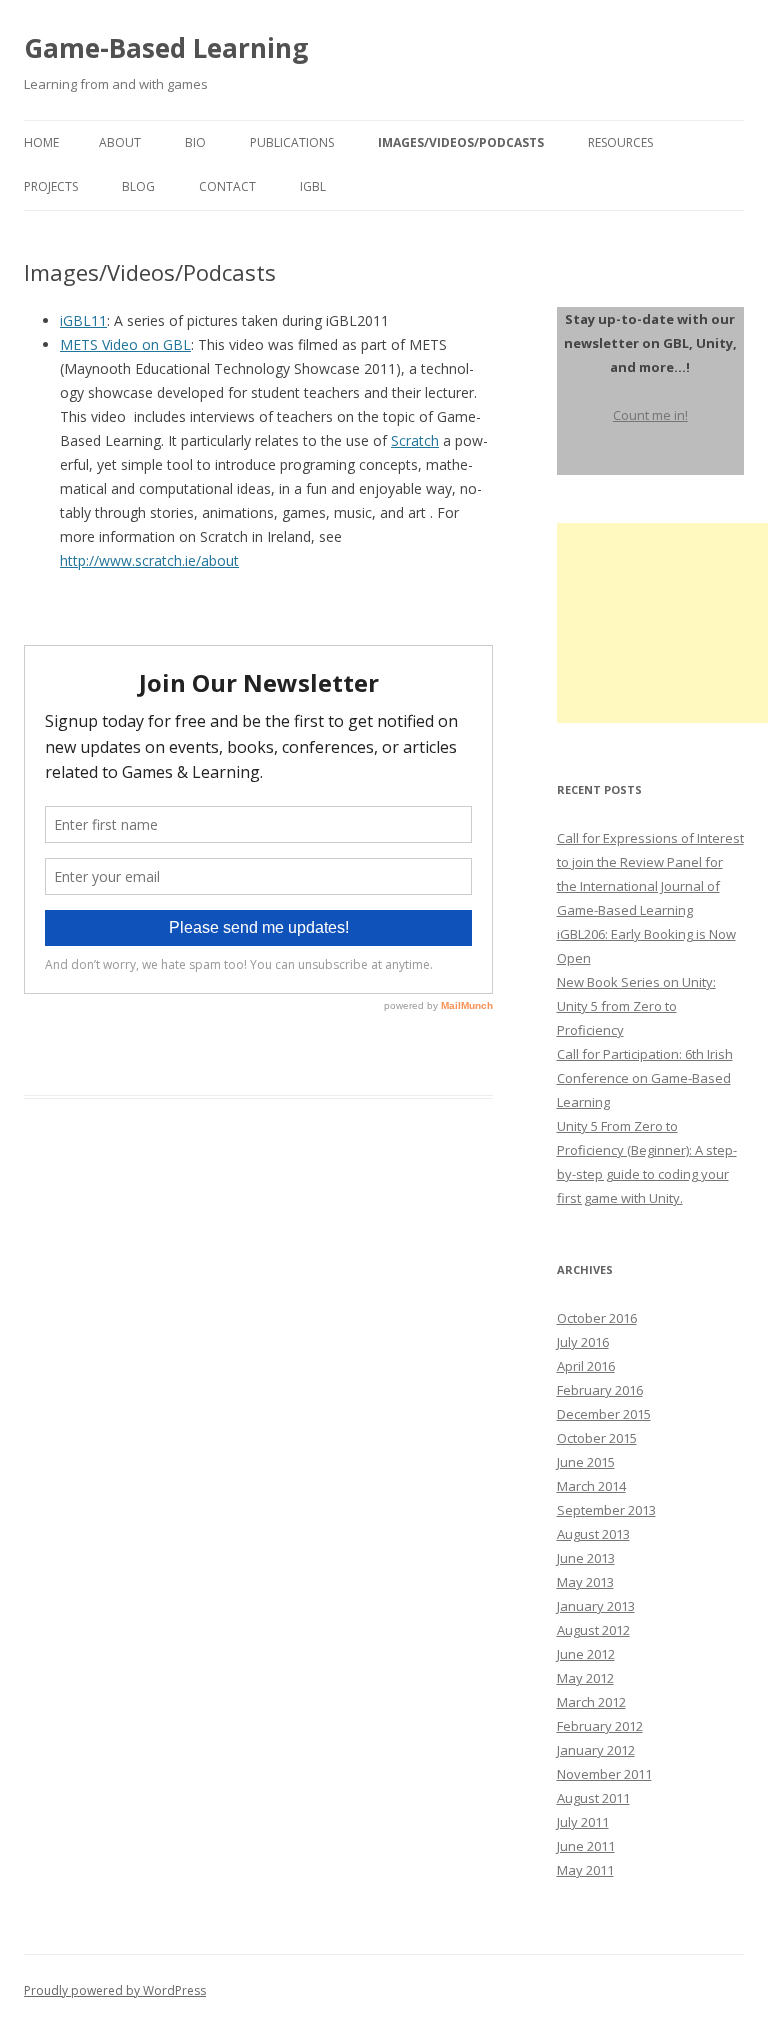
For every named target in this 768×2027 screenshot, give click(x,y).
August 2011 (593, 1798)
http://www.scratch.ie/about (149, 560)
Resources (620, 142)
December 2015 (604, 1414)
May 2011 (585, 1870)
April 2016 (586, 1366)
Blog (138, 186)
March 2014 (591, 1486)
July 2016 (583, 1342)
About (120, 142)
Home (41, 142)
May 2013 (585, 1582)
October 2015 (597, 1438)
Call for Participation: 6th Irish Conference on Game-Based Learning (645, 1078)
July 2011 (583, 1822)
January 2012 (596, 1750)
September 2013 (606, 1510)
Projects (51, 186)
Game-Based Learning (166, 48)
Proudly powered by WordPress (115, 1990)
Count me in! (650, 415)
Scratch (415, 440)
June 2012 (586, 1654)
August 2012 (593, 1630)
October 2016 (597, 1318)
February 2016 (600, 1390)
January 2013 (596, 1606)
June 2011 (586, 1846)
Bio (195, 142)
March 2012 (591, 1702)
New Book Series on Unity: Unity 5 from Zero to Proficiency (636, 1006)
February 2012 (600, 1726)
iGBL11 (83, 320)
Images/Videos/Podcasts (461, 142)
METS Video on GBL (125, 344)
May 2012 (585, 1678)
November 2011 (604, 1774)
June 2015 (586, 1462)
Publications (292, 142)
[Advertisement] (662, 623)
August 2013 (593, 1534)
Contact (227, 186)
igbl (313, 186)
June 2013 (586, 1558)
